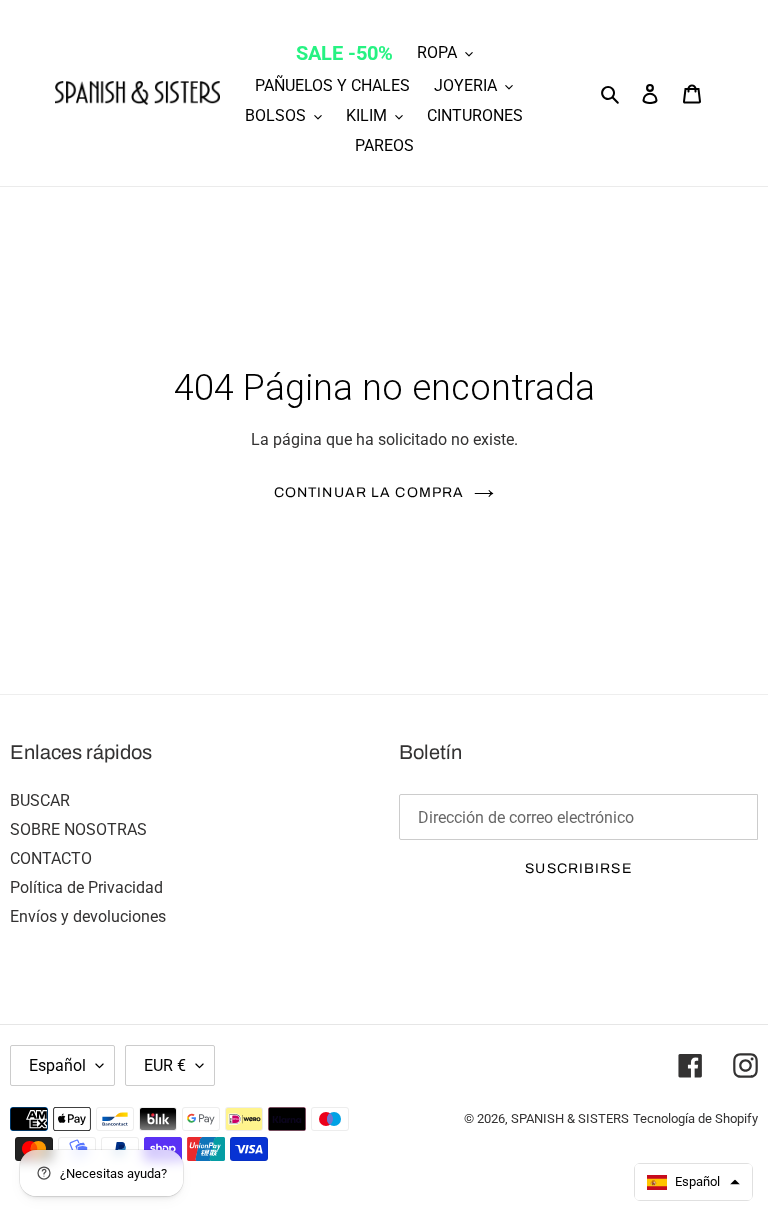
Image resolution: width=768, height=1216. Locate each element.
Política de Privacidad (86, 887)
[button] (693, 1182)
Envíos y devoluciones (88, 916)
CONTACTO (51, 858)
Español (57, 1065)
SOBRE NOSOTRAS (78, 829)
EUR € (165, 1065)
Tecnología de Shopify (695, 1118)
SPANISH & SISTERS (570, 1118)
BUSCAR (40, 800)
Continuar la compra (369, 492)
